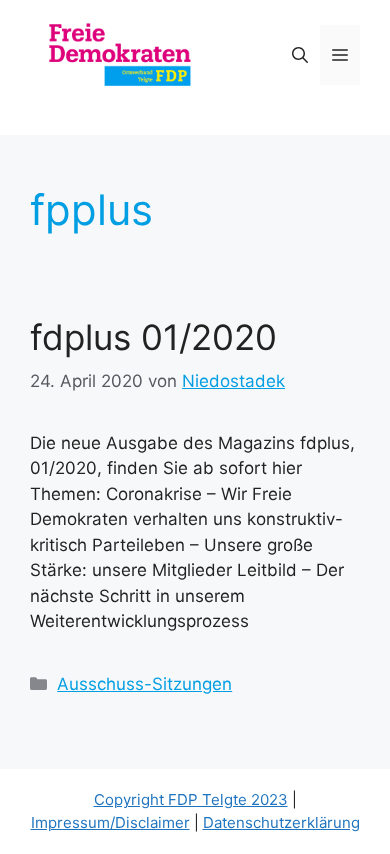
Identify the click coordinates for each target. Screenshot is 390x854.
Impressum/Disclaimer (110, 822)
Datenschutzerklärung (281, 822)
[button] (300, 55)
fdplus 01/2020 (153, 337)
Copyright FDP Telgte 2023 (191, 799)
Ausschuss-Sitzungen (144, 684)
